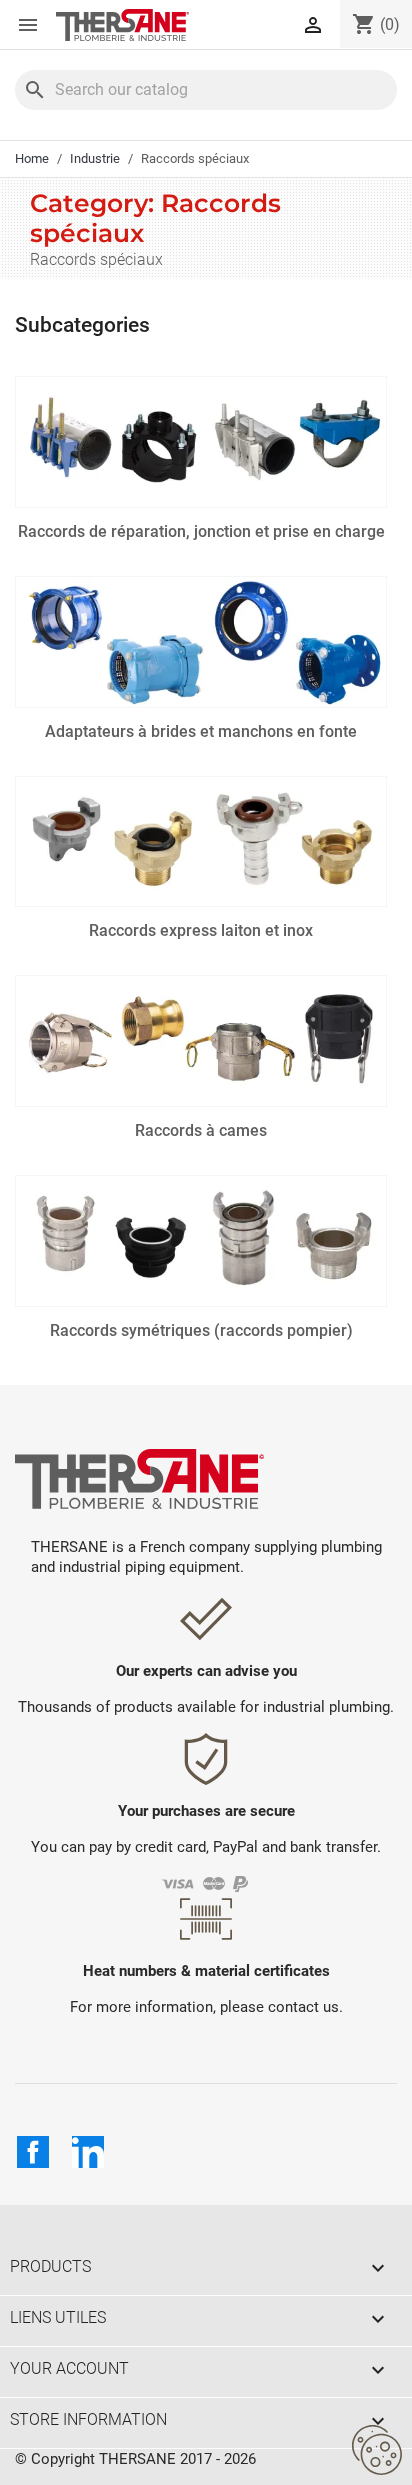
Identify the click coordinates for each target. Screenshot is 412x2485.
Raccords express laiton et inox (201, 930)
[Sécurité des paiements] (206, 1882)
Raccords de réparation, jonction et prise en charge (201, 531)
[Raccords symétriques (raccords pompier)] (201, 1241)
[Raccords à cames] (201, 1041)
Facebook (33, 2152)
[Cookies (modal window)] (377, 2451)
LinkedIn (88, 2152)
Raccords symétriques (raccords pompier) (201, 1330)
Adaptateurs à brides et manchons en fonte (201, 731)
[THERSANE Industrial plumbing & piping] (139, 1477)
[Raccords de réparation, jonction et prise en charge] (201, 442)
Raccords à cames (201, 1130)
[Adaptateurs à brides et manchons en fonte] (201, 642)
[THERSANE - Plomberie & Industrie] (122, 25)
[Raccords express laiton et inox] (201, 842)
